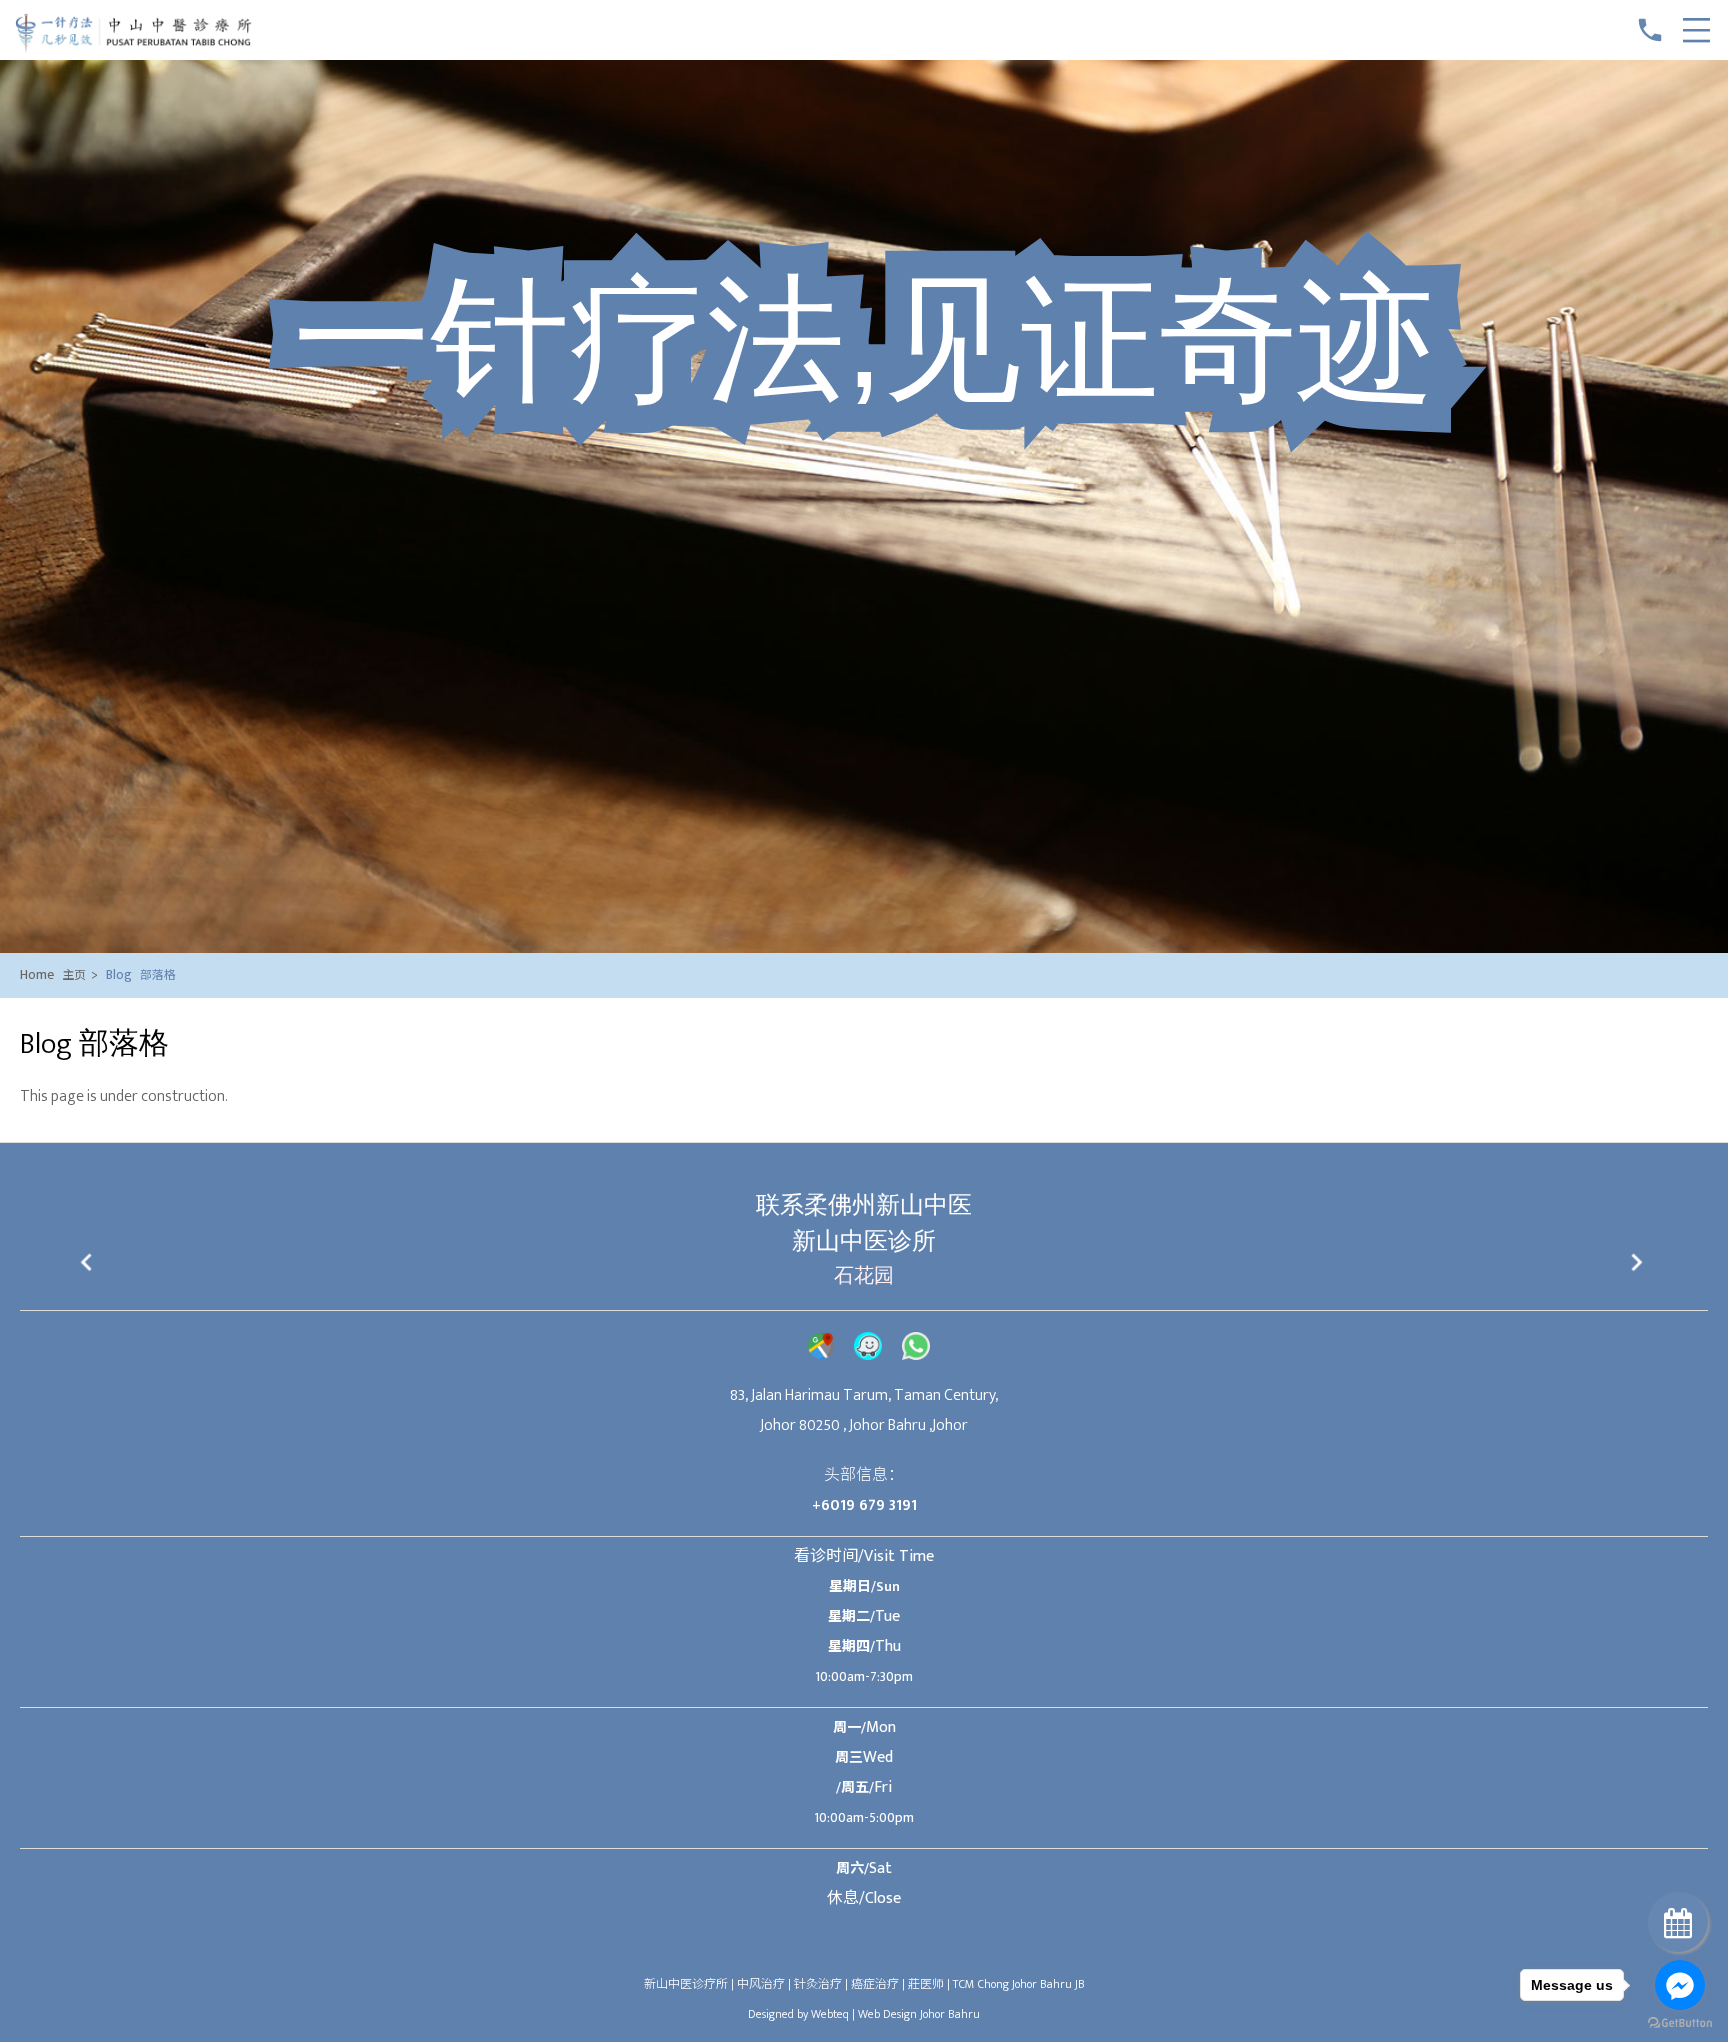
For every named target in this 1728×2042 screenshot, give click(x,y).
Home (59, 974)
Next (1639, 1265)
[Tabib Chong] (133, 48)
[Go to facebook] (1680, 1985)
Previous (89, 1265)
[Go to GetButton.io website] (1680, 2022)
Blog (141, 974)
